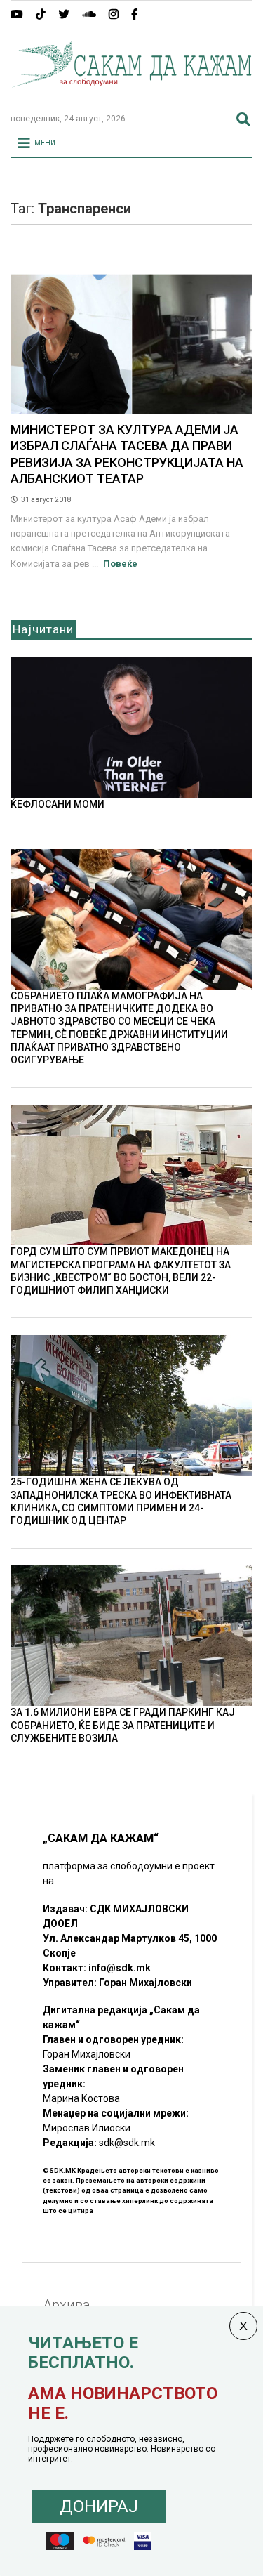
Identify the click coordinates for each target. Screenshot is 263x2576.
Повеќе (120, 564)
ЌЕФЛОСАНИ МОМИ (58, 804)
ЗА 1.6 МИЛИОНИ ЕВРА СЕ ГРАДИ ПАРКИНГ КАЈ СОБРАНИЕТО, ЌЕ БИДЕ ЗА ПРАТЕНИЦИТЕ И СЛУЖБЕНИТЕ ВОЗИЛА (123, 1725)
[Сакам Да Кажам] (131, 96)
